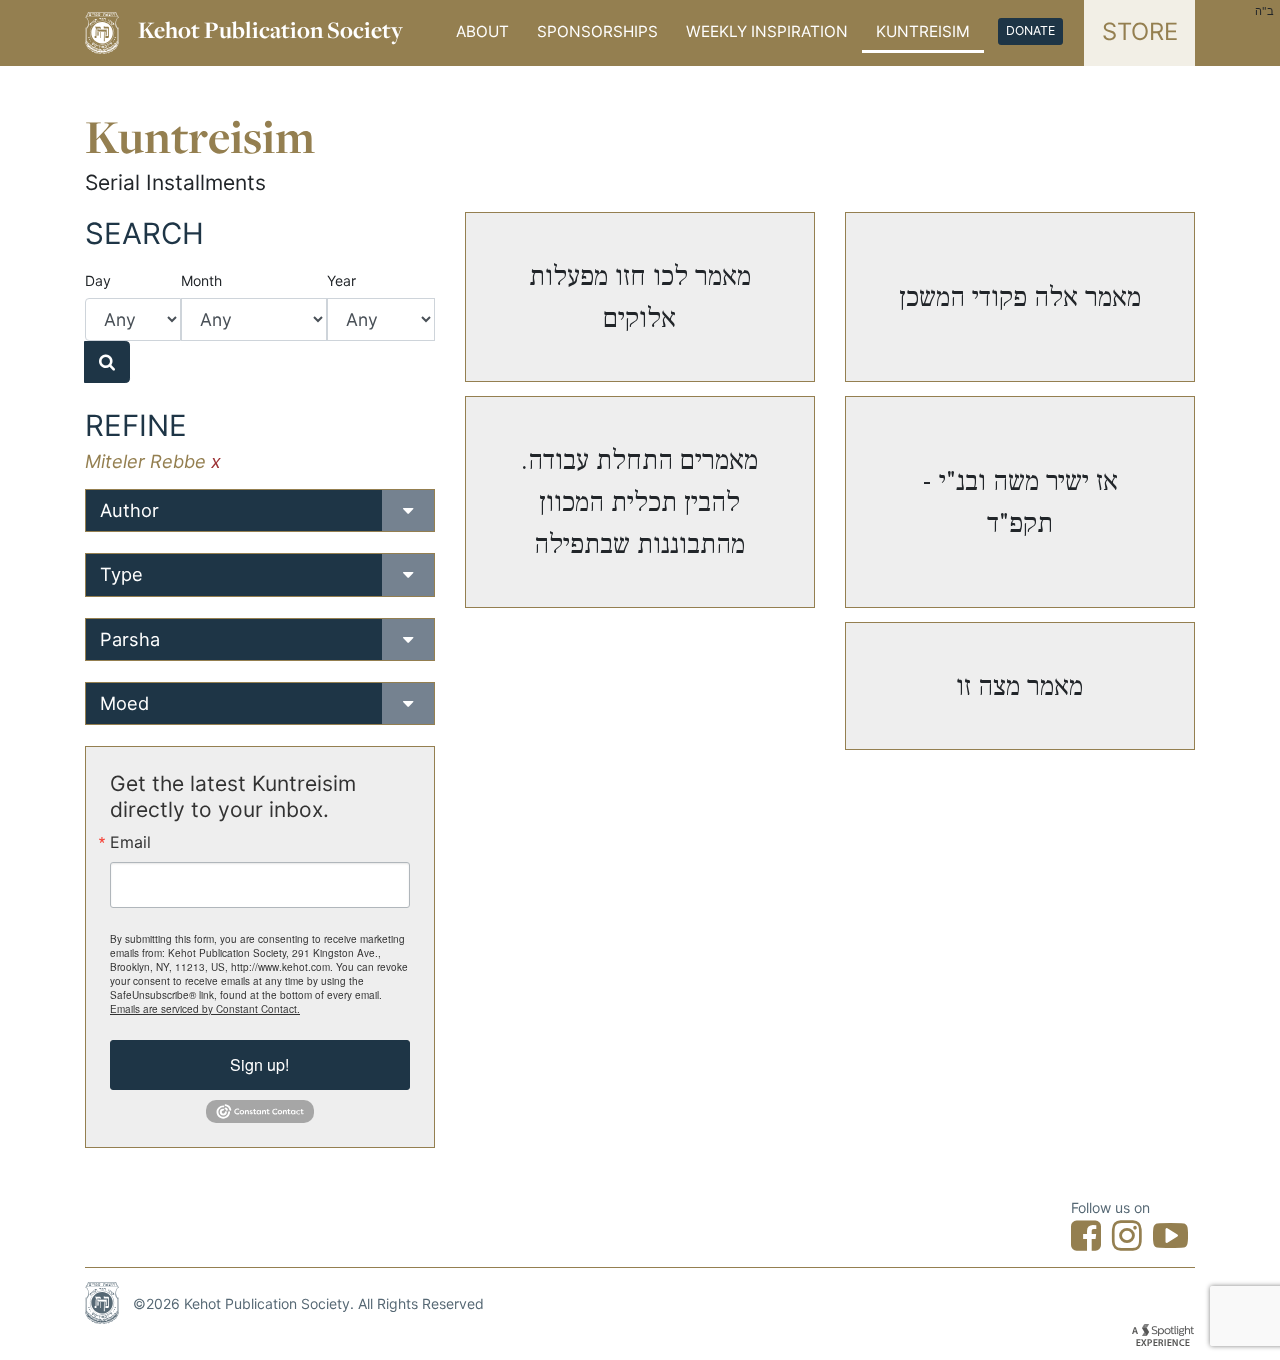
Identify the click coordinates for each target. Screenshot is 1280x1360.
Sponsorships (597, 31)
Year (341, 280)
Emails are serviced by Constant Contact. (205, 1009)
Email (130, 842)
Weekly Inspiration (767, 31)
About (482, 31)
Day (98, 280)
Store (1140, 31)
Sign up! (259, 1064)
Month (201, 280)
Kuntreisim (923, 31)
